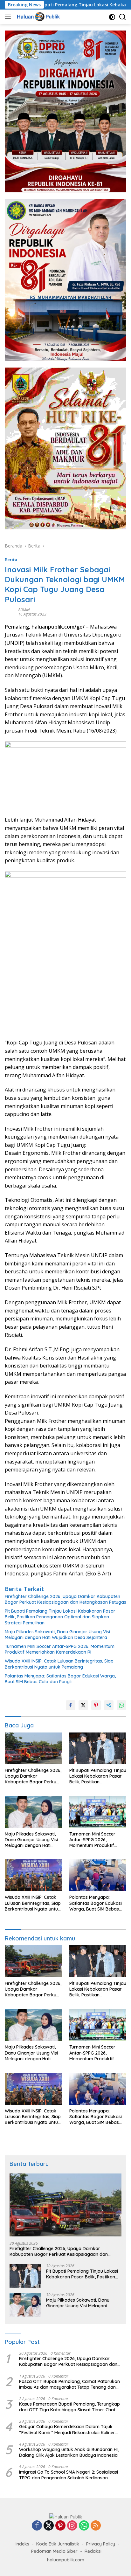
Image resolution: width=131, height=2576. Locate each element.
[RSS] (96, 2526)
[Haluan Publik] (38, 17)
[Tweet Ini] (83, 1705)
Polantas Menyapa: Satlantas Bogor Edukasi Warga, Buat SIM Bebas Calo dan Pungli (60, 1679)
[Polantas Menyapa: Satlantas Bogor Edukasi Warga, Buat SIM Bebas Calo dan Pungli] (98, 1875)
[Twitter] (49, 2526)
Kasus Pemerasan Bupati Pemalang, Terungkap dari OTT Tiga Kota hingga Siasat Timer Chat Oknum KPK (69, 2407)
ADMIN (24, 610)
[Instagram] (72, 2526)
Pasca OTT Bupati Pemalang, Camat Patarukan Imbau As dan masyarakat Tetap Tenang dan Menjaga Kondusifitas (69, 2384)
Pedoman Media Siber (54, 2551)
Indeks (22, 2544)
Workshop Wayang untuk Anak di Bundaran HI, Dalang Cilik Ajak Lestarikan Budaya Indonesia (69, 2452)
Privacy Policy (101, 2544)
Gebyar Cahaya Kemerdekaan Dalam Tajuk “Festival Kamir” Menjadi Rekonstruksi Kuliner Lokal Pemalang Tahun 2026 (67, 2429)
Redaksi (93, 2551)
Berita (11, 560)
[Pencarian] (123, 17)
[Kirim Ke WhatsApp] (121, 1705)
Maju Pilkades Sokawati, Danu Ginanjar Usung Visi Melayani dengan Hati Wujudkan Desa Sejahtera (57, 1635)
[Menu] (9, 17)
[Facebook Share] (71, 1705)
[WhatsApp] (84, 2526)
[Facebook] (37, 2526)
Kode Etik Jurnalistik (58, 2544)
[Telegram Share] (109, 1705)
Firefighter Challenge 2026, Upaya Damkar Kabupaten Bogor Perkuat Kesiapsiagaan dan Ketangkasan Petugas (65, 1599)
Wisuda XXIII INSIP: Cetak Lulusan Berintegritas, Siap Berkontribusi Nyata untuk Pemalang (59, 1664)
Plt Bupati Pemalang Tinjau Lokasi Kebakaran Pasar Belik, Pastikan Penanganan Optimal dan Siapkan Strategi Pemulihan (60, 1617)
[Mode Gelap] (112, 17)
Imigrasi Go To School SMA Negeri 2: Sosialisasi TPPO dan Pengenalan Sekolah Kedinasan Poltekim (69, 2475)
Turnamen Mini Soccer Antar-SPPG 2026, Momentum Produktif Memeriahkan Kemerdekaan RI (60, 1649)
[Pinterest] (60, 2526)
